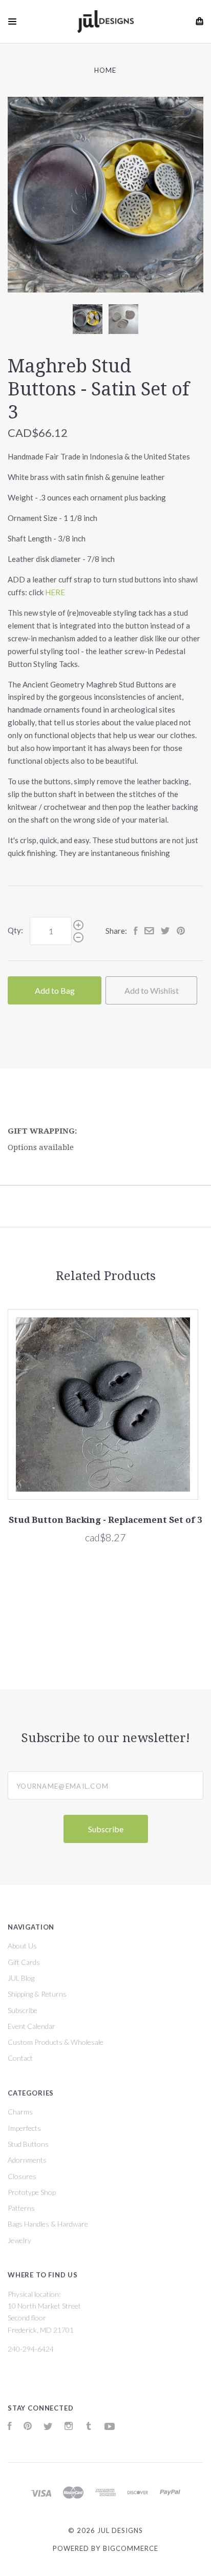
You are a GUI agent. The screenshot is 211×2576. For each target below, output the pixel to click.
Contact (20, 2058)
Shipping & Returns (37, 1994)
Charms (20, 2112)
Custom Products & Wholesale (56, 2042)
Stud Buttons (28, 2144)
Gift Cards (24, 1962)
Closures (22, 2176)
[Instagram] (69, 2427)
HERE (55, 592)
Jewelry (19, 2240)
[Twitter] (48, 2427)
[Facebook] (10, 2427)
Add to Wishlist (152, 990)
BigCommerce (131, 2548)
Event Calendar (31, 2026)
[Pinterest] (28, 2427)
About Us (22, 1946)
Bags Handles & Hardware (48, 2224)
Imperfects (24, 2128)
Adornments (27, 2160)
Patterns (21, 2208)
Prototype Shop (32, 2192)
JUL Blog (21, 1978)
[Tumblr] (89, 2427)
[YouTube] (110, 2427)
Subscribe (23, 2010)
